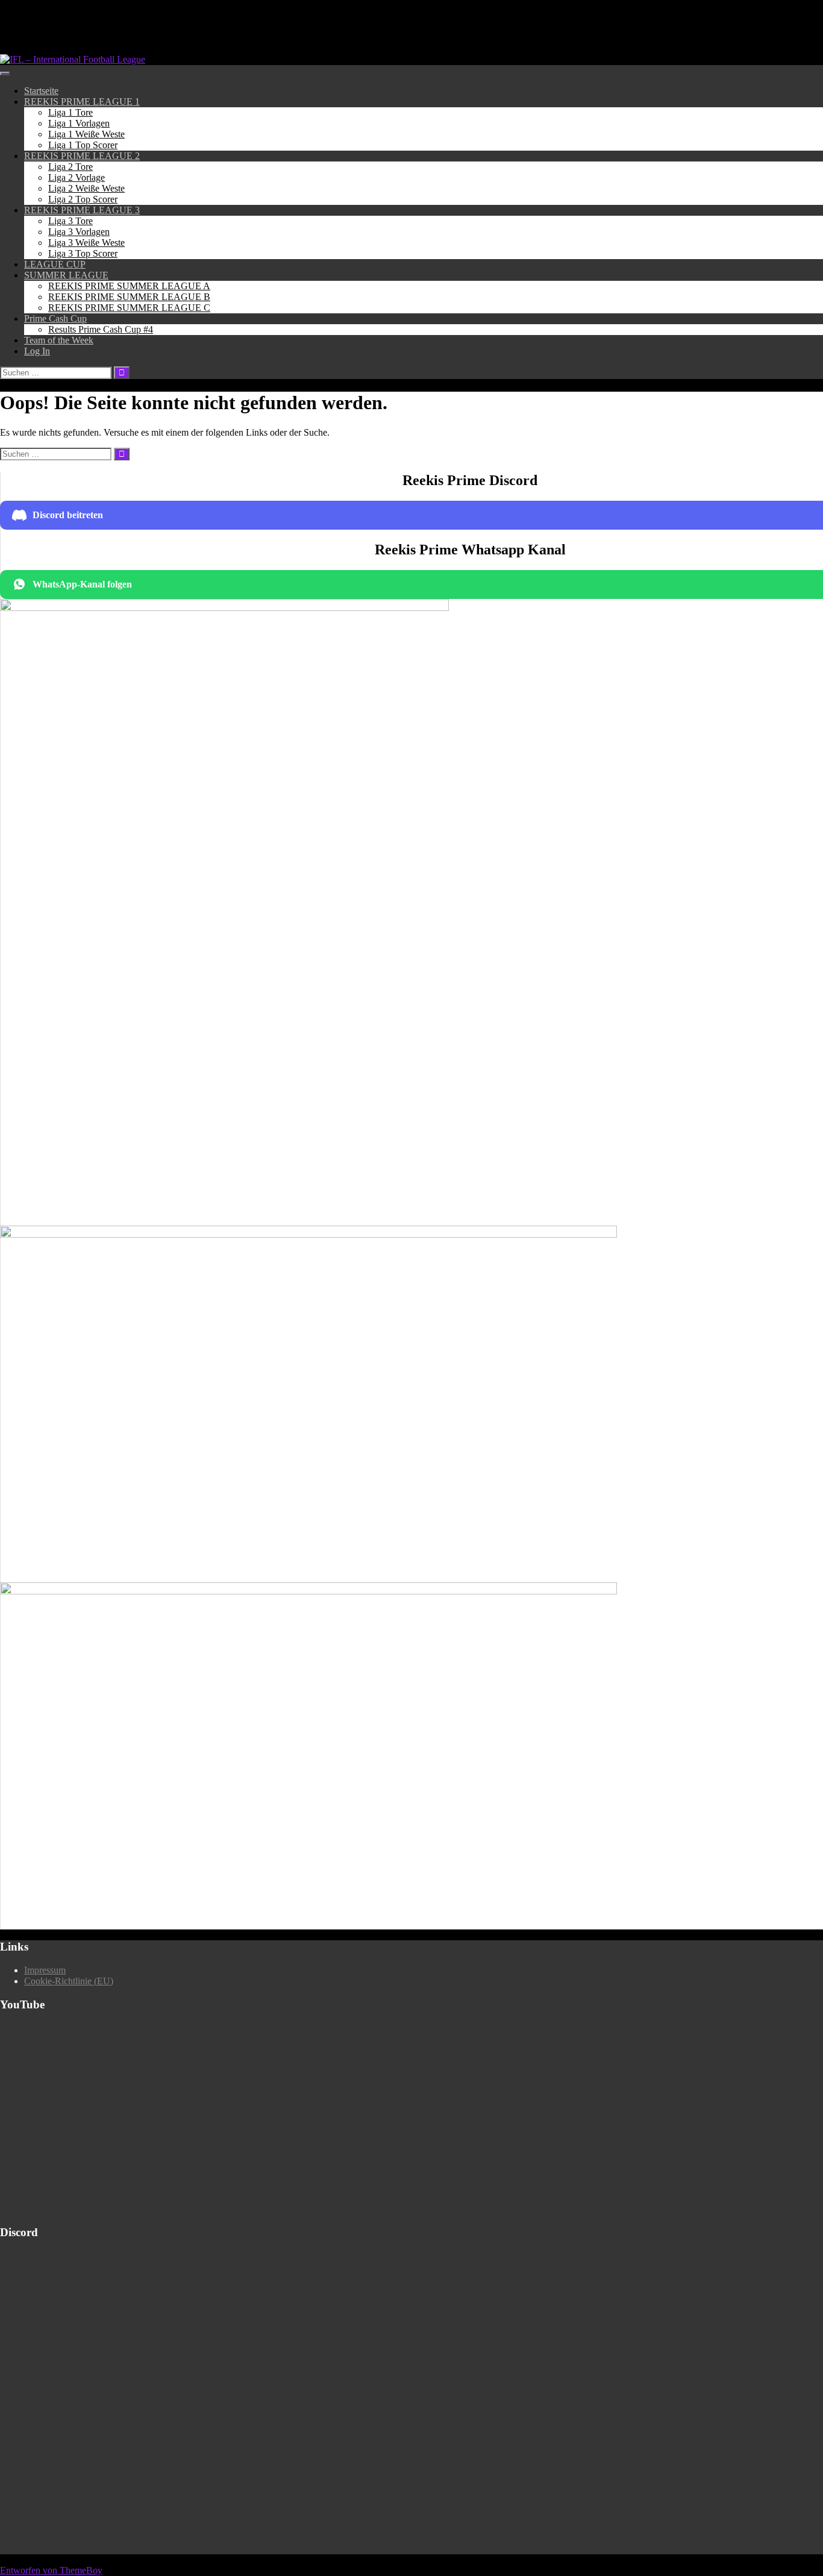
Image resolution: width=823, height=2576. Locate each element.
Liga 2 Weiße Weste (86, 188)
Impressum (45, 1970)
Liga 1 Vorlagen (79, 123)
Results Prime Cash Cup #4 (101, 329)
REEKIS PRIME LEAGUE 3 (82, 210)
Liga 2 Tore (70, 167)
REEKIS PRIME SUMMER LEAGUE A (129, 286)
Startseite (41, 91)
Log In (37, 351)
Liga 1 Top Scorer (83, 145)
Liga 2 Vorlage (77, 177)
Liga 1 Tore (70, 112)
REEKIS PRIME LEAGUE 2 (82, 156)
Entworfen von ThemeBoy (51, 2570)
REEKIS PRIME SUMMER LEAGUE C (129, 308)
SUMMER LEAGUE (66, 275)
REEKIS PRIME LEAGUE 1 (82, 102)
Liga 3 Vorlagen (79, 232)
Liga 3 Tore (70, 221)
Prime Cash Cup (55, 318)
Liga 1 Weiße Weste (86, 134)
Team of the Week (59, 340)
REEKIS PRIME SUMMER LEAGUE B (129, 297)
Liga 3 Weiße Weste (86, 243)
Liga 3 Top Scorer (83, 253)
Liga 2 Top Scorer (83, 199)
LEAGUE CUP (55, 264)
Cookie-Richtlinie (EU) (69, 1981)
